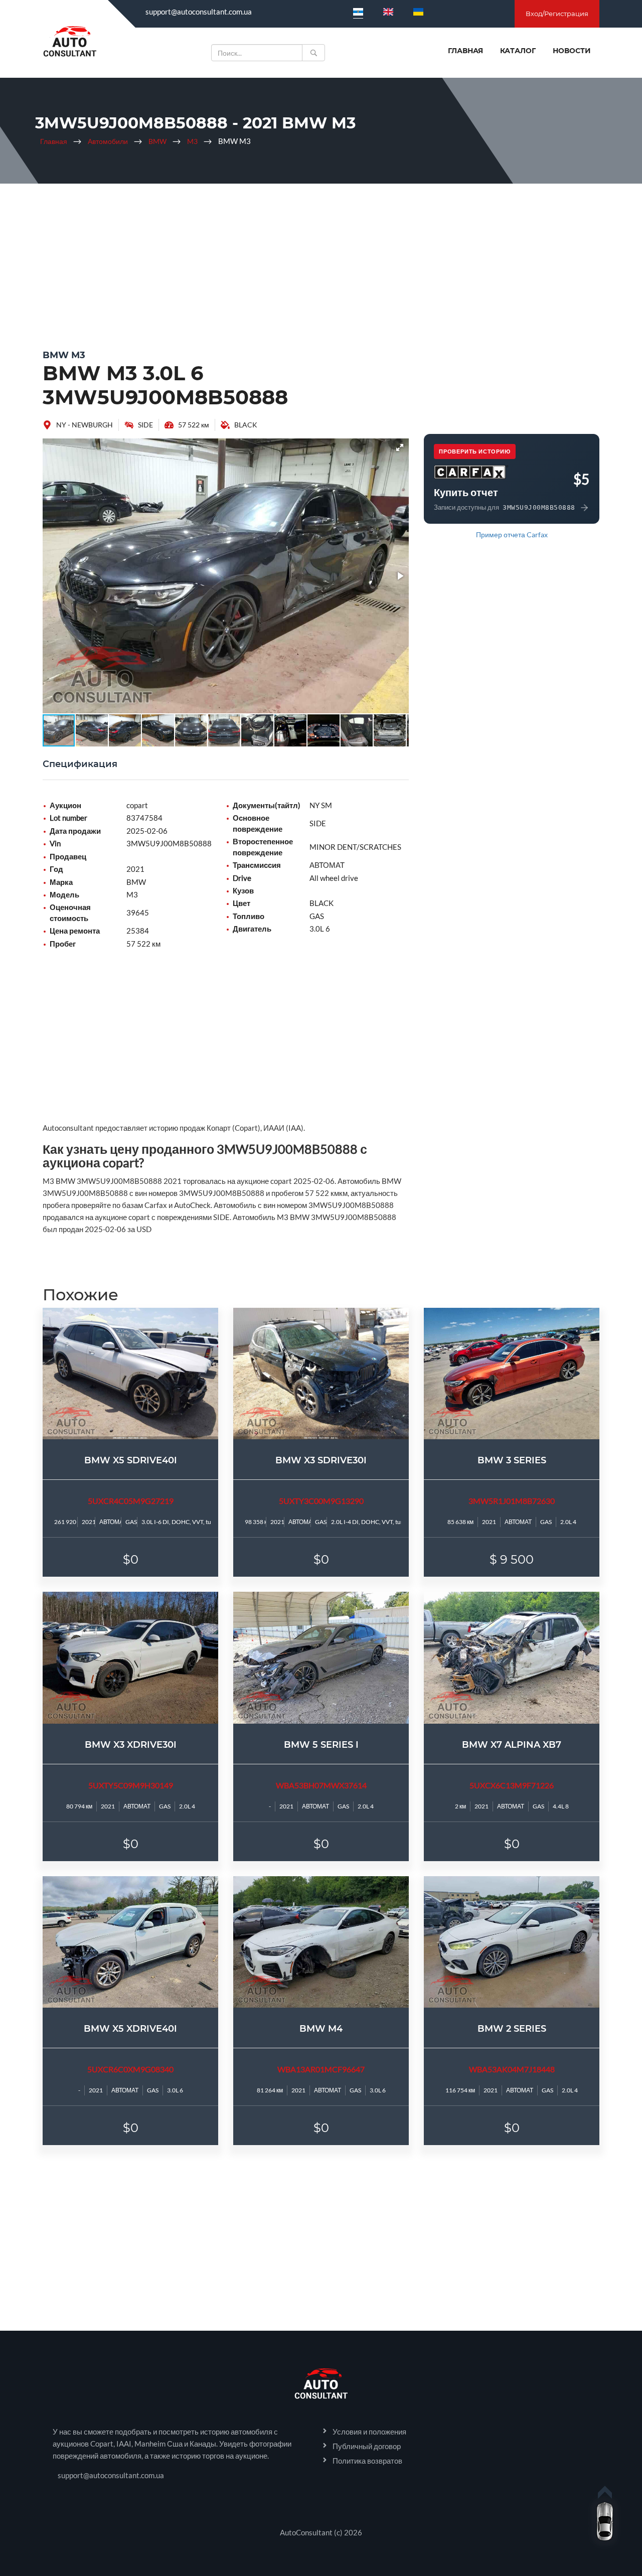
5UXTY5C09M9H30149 (131, 1785)
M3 (192, 141)
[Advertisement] (321, 264)
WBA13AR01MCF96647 (321, 2069)
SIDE (145, 425)
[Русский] (358, 12)
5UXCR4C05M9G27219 (131, 1501)
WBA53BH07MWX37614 (321, 1785)
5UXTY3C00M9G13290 (321, 1501)
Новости (572, 51)
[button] (400, 447)
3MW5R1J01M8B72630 (512, 1501)
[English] (388, 12)
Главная (465, 51)
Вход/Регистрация (557, 14)
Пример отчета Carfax (512, 535)
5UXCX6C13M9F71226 (512, 1785)
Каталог (518, 51)
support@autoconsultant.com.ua (199, 12)
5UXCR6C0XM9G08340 (130, 2069)
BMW (157, 141)
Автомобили (108, 141)
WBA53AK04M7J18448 (512, 2069)
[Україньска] (418, 12)
